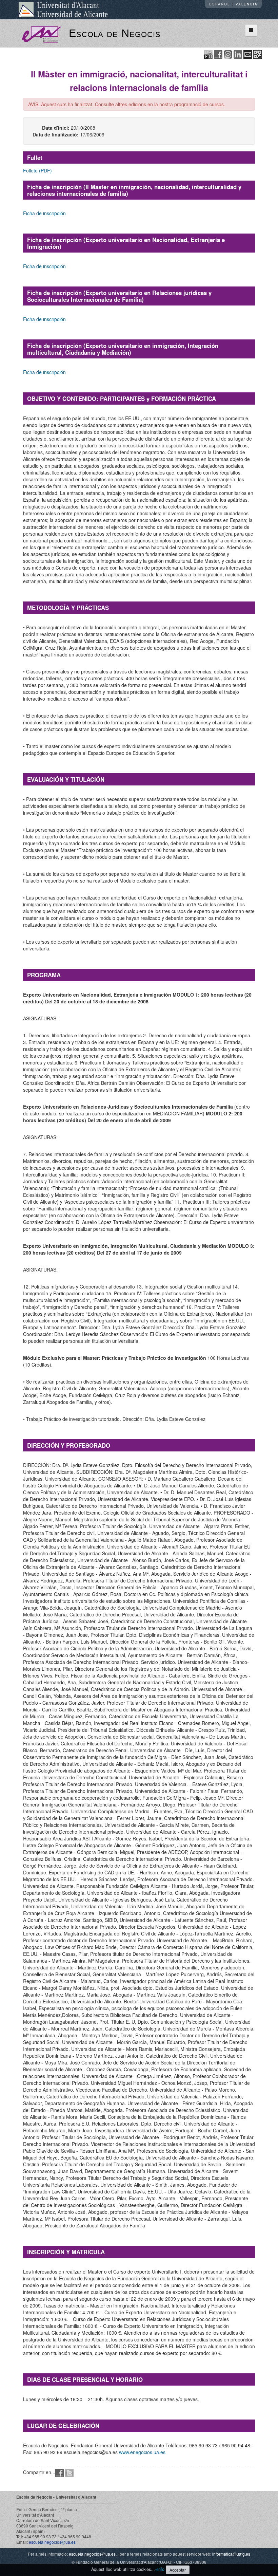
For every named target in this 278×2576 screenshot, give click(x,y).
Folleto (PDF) (37, 170)
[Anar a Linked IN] (238, 54)
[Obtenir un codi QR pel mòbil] (257, 54)
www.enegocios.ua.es (142, 2452)
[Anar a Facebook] (218, 54)
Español (220, 4)
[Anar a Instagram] (228, 54)
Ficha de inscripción (44, 213)
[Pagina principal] (41, 34)
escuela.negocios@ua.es (52, 2542)
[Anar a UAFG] (208, 54)
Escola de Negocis (115, 33)
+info (160, 2569)
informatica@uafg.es (231, 2554)
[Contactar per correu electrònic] (248, 54)
